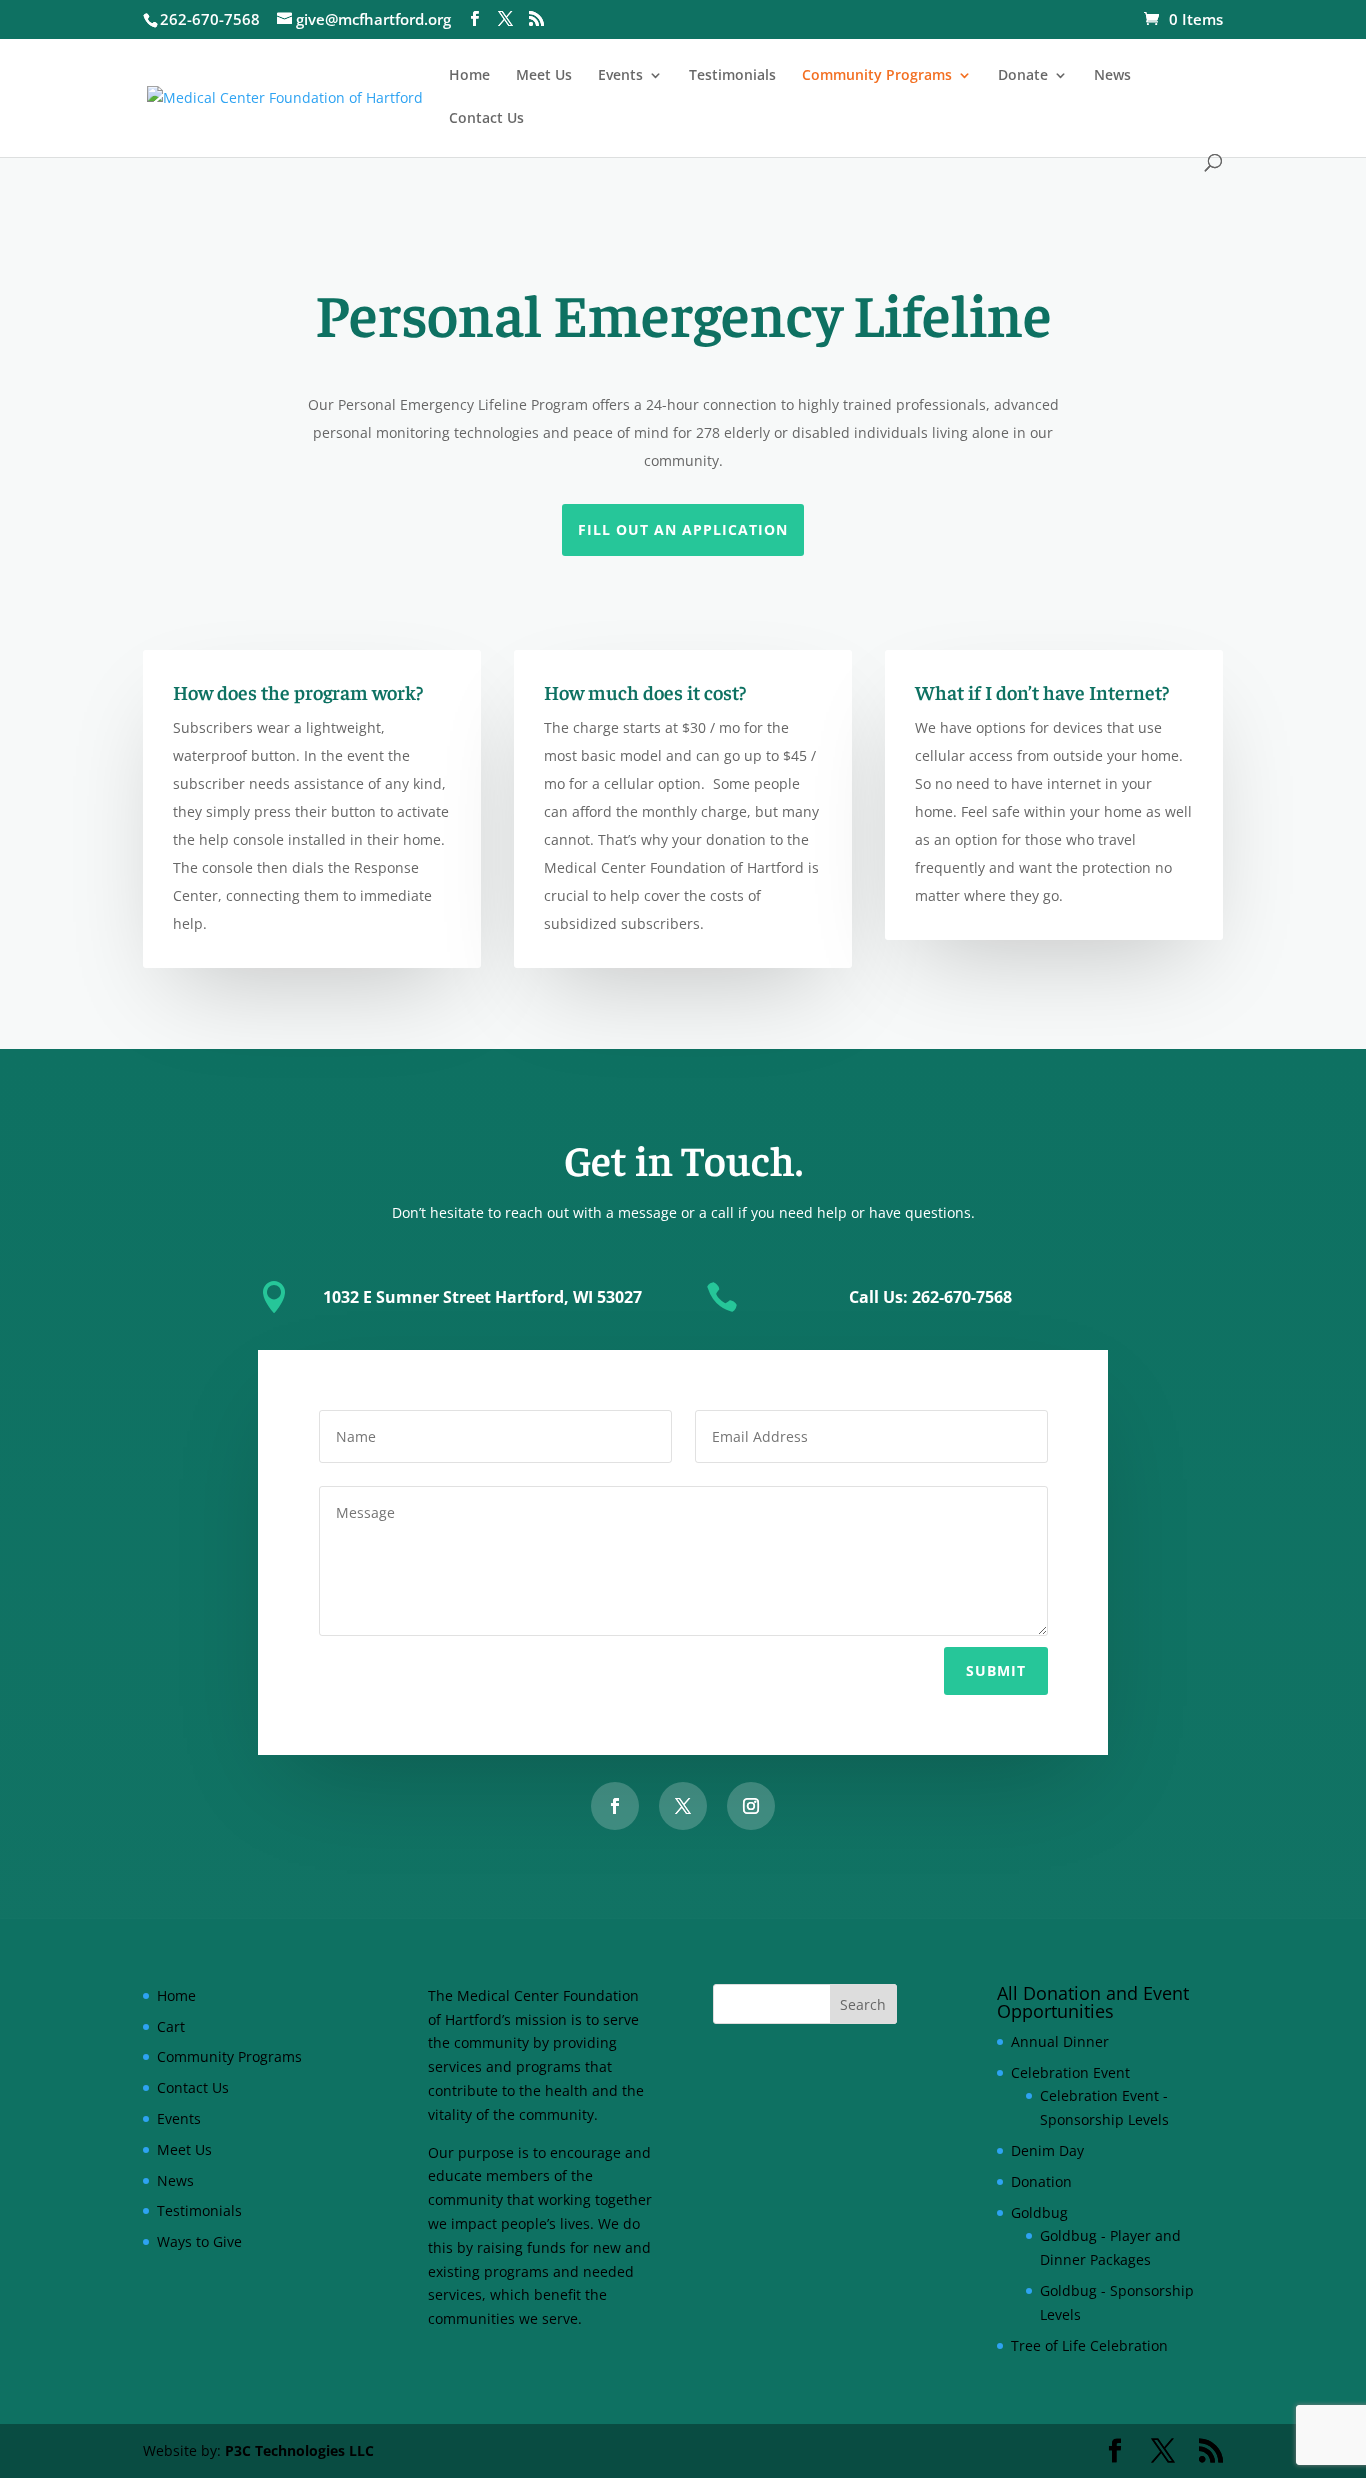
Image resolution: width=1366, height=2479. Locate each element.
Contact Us (486, 119)
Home (469, 76)
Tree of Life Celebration (1089, 2345)
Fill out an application (683, 529)
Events (620, 76)
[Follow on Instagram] (751, 1806)
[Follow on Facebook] (615, 1806)
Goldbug (1039, 2212)
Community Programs (877, 76)
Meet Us (544, 76)
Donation (1041, 2181)
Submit (996, 1670)
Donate (1023, 76)
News (1112, 76)
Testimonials (732, 76)
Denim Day (1047, 2150)
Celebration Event (1070, 2072)
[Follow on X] (683, 1806)
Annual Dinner (1060, 2041)
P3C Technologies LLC (299, 2450)
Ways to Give (199, 2241)
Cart (171, 2026)
